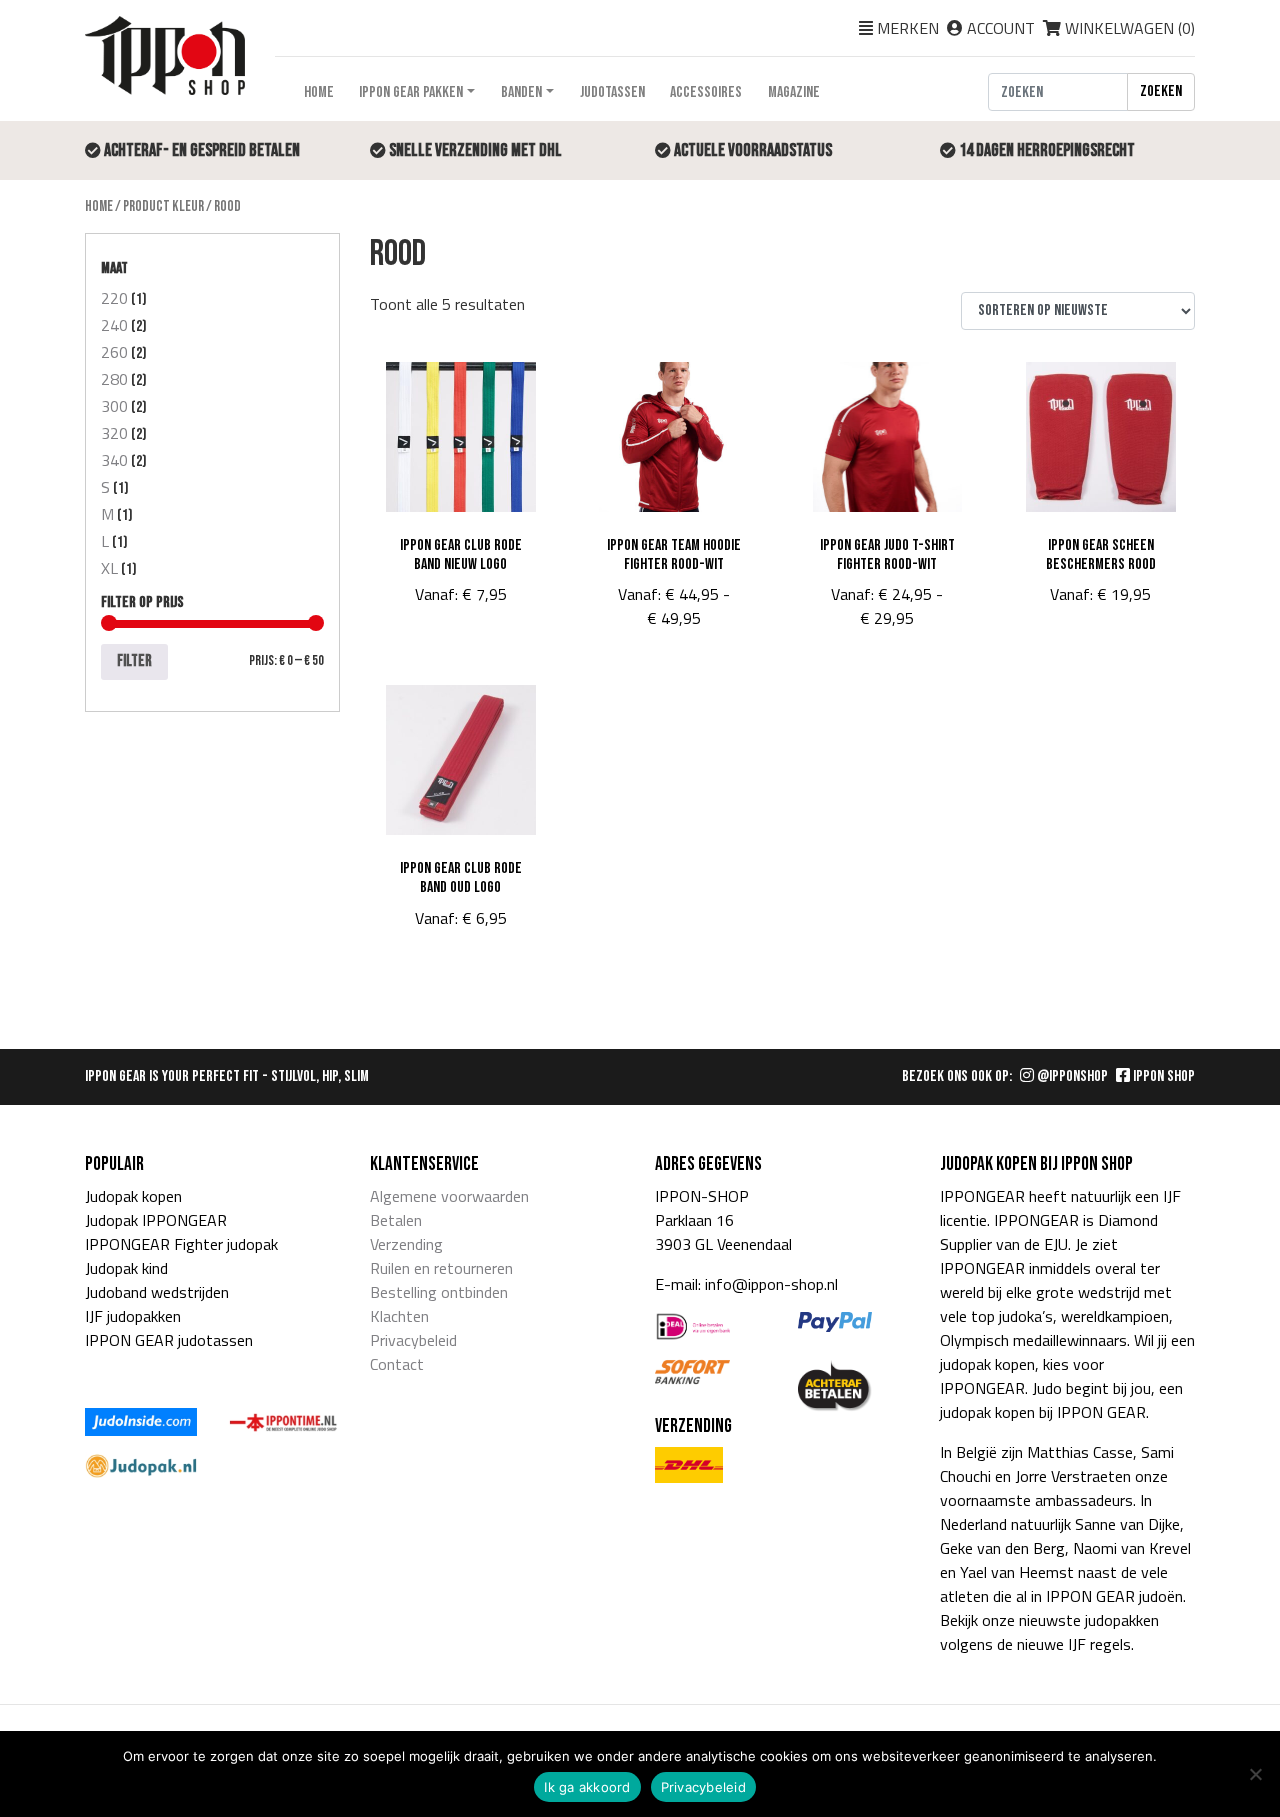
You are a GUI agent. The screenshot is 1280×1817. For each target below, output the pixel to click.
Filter (134, 661)
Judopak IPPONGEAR (156, 1220)
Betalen (396, 1220)
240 (114, 325)
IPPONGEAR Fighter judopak (181, 1244)
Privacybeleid (413, 1340)
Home (319, 92)
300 (114, 406)
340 (114, 460)
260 (114, 352)
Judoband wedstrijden (157, 1292)
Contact (397, 1364)
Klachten (399, 1316)
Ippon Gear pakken (411, 92)
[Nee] (1255, 1774)
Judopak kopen (133, 1196)
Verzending (406, 1244)
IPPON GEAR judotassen (169, 1340)
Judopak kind (126, 1268)
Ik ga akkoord (587, 1787)
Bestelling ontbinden (439, 1292)
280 (114, 379)
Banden (521, 92)
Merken (908, 28)
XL (109, 568)
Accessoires (706, 92)
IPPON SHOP (1162, 1076)
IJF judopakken (133, 1316)
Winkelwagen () (1128, 28)
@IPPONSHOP (1071, 1076)
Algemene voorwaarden (449, 1196)
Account (1001, 28)
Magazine (794, 92)
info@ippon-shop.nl (771, 1284)
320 (114, 433)
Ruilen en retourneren (441, 1268)
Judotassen (612, 92)
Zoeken (1161, 91)
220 (114, 298)
